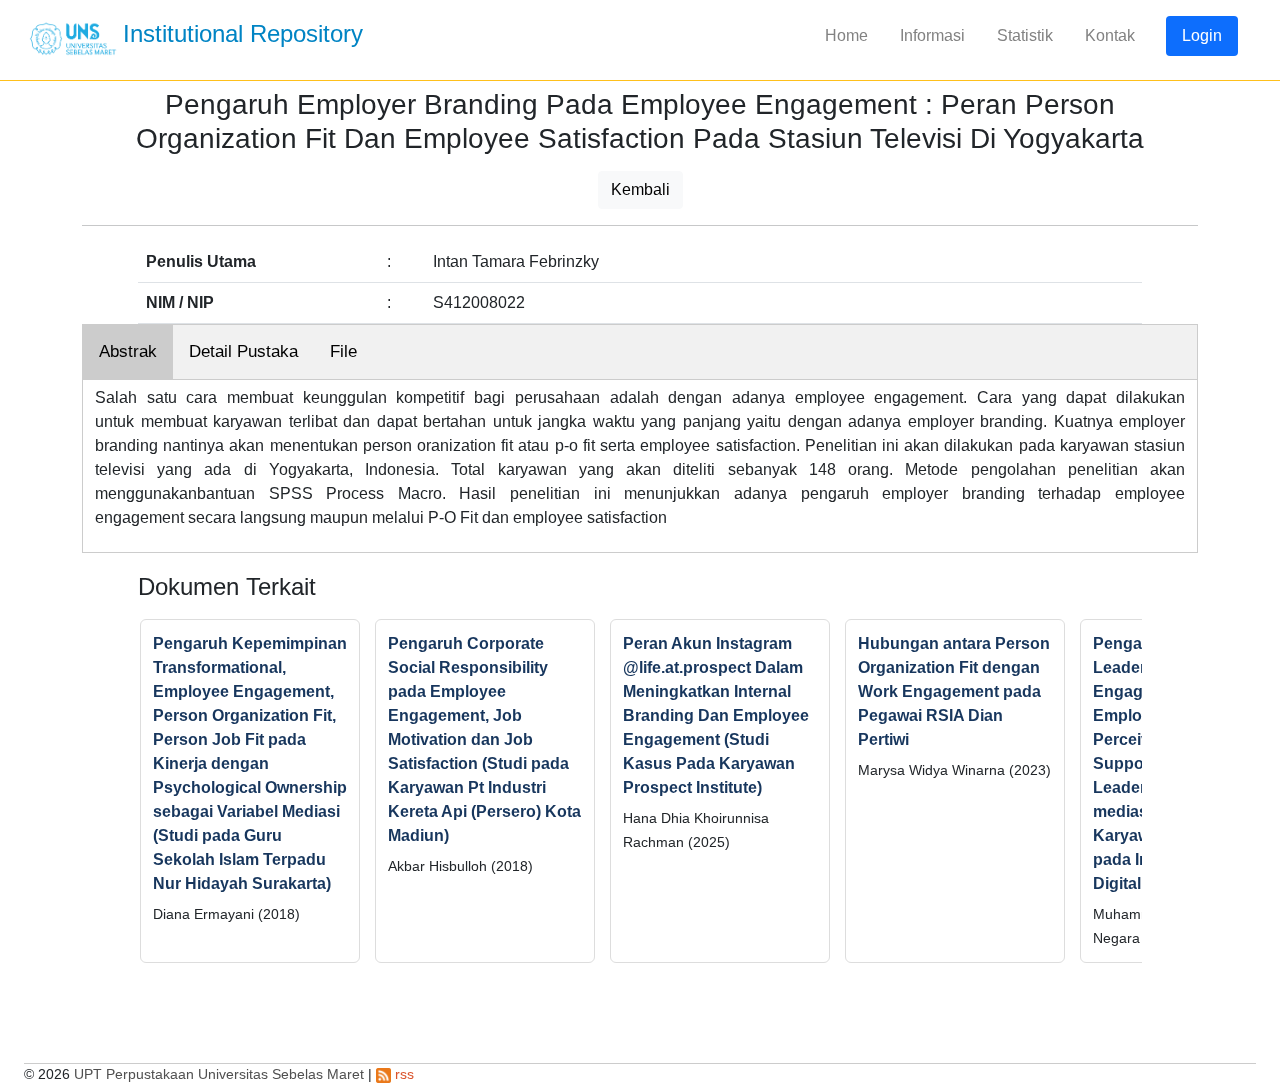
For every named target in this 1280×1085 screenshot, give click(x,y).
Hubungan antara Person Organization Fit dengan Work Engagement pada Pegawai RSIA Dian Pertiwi (954, 691)
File (343, 351)
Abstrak (128, 351)
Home (846, 35)
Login (1202, 35)
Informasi (932, 35)
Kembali (640, 189)
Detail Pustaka (243, 351)
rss (402, 1074)
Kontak (1110, 35)
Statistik (1025, 35)
